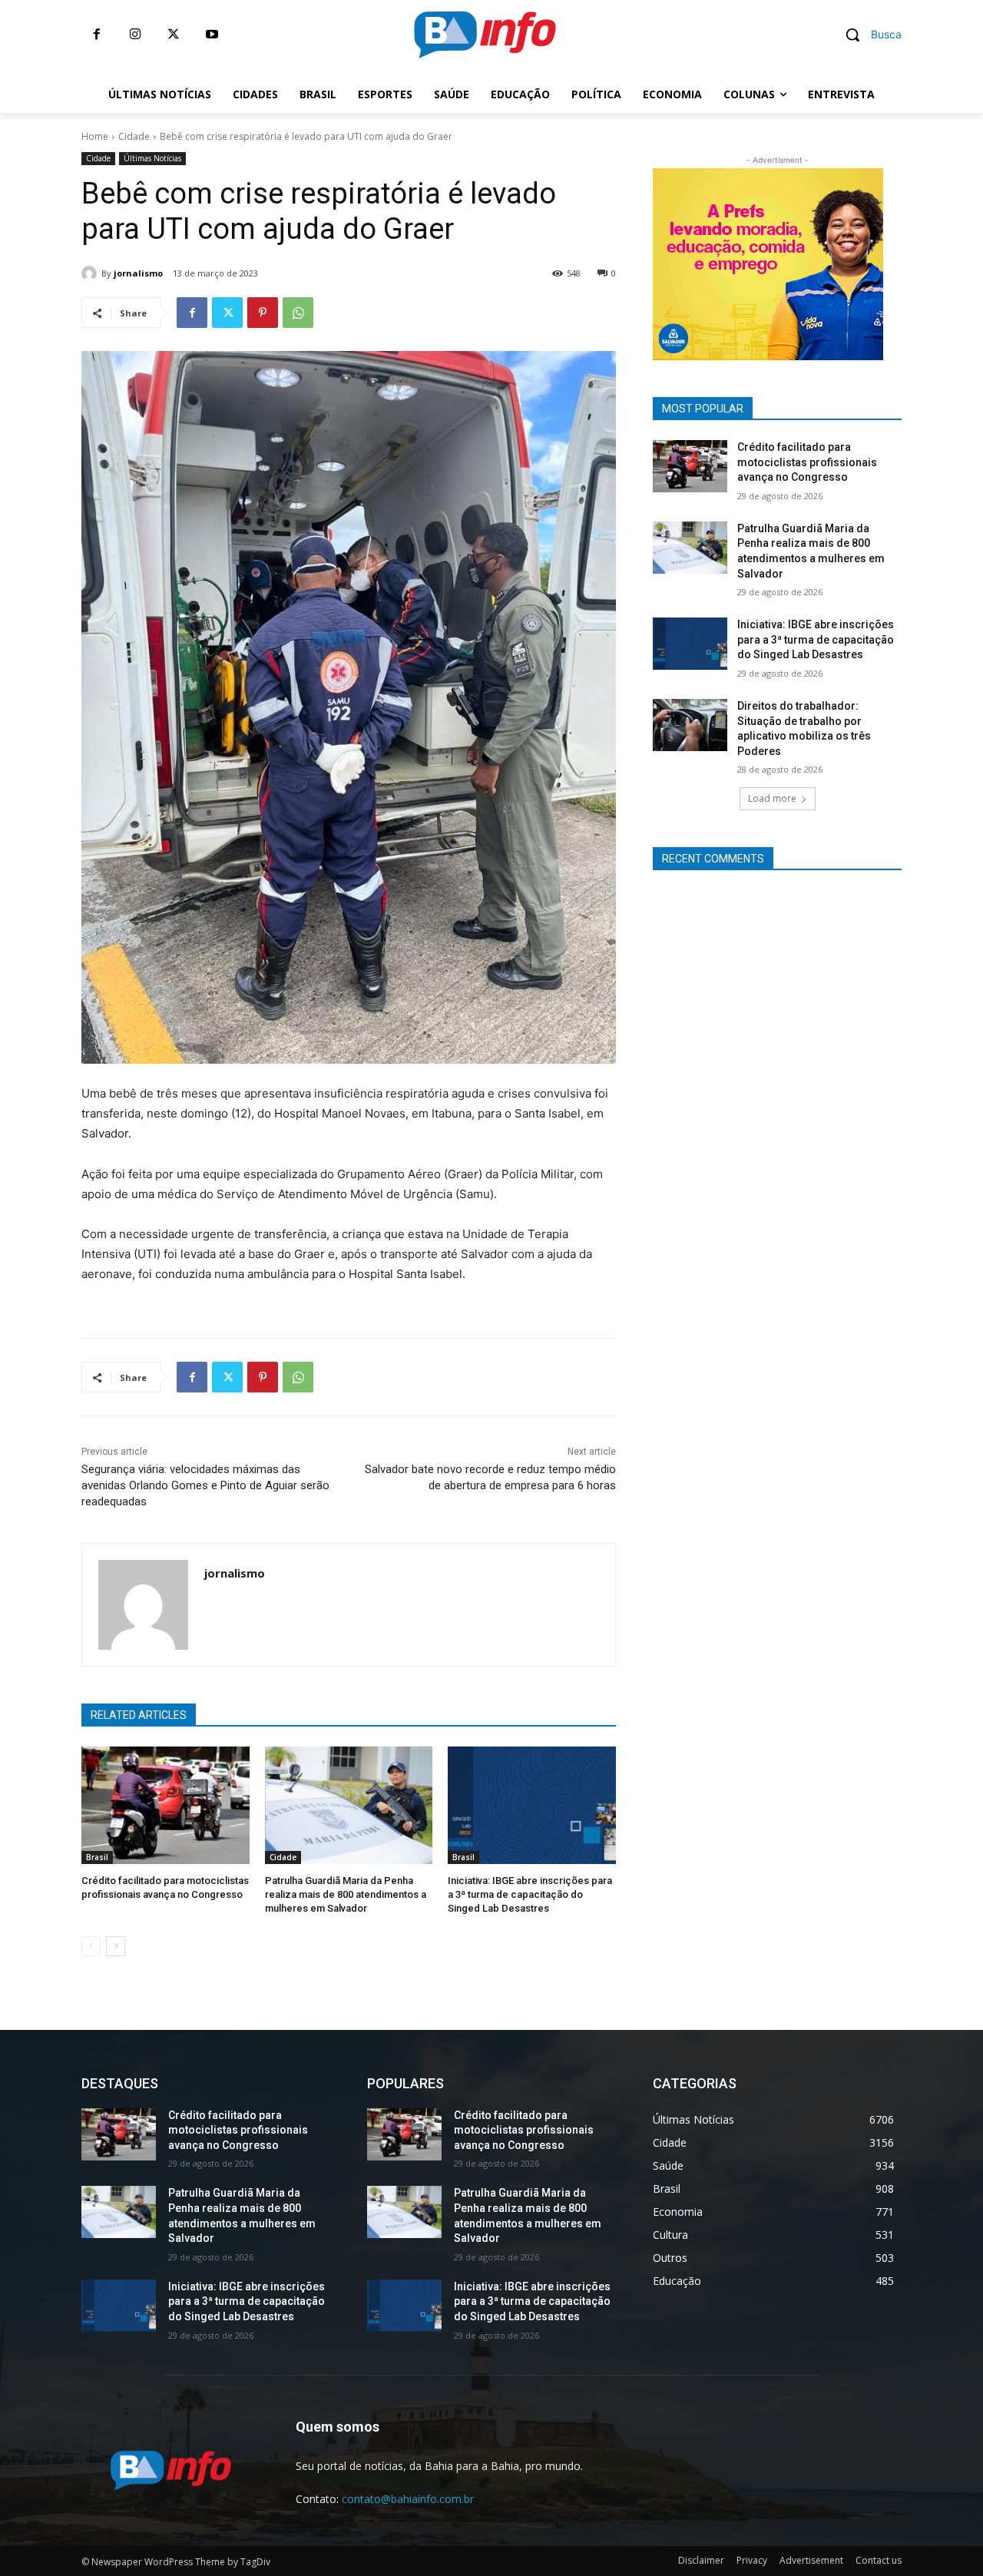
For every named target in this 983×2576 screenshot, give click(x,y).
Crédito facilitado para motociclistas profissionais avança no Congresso (807, 462)
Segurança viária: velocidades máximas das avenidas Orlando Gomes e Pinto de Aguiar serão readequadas (205, 1485)
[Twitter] (174, 35)
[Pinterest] (263, 313)
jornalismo (138, 273)
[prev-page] (91, 1946)
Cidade (134, 136)
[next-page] (116, 1946)
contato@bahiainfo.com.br (408, 2499)
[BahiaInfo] (485, 35)
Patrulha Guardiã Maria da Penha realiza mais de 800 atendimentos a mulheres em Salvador (346, 1894)
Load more (772, 798)
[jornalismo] (91, 273)
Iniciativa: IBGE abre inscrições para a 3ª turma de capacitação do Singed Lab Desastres (530, 1894)
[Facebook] (97, 35)
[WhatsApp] (298, 313)
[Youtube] (212, 35)
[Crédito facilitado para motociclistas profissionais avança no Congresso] (165, 1805)
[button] (868, 35)
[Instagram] (135, 35)
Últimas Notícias (152, 158)
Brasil (97, 1857)
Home (95, 136)
